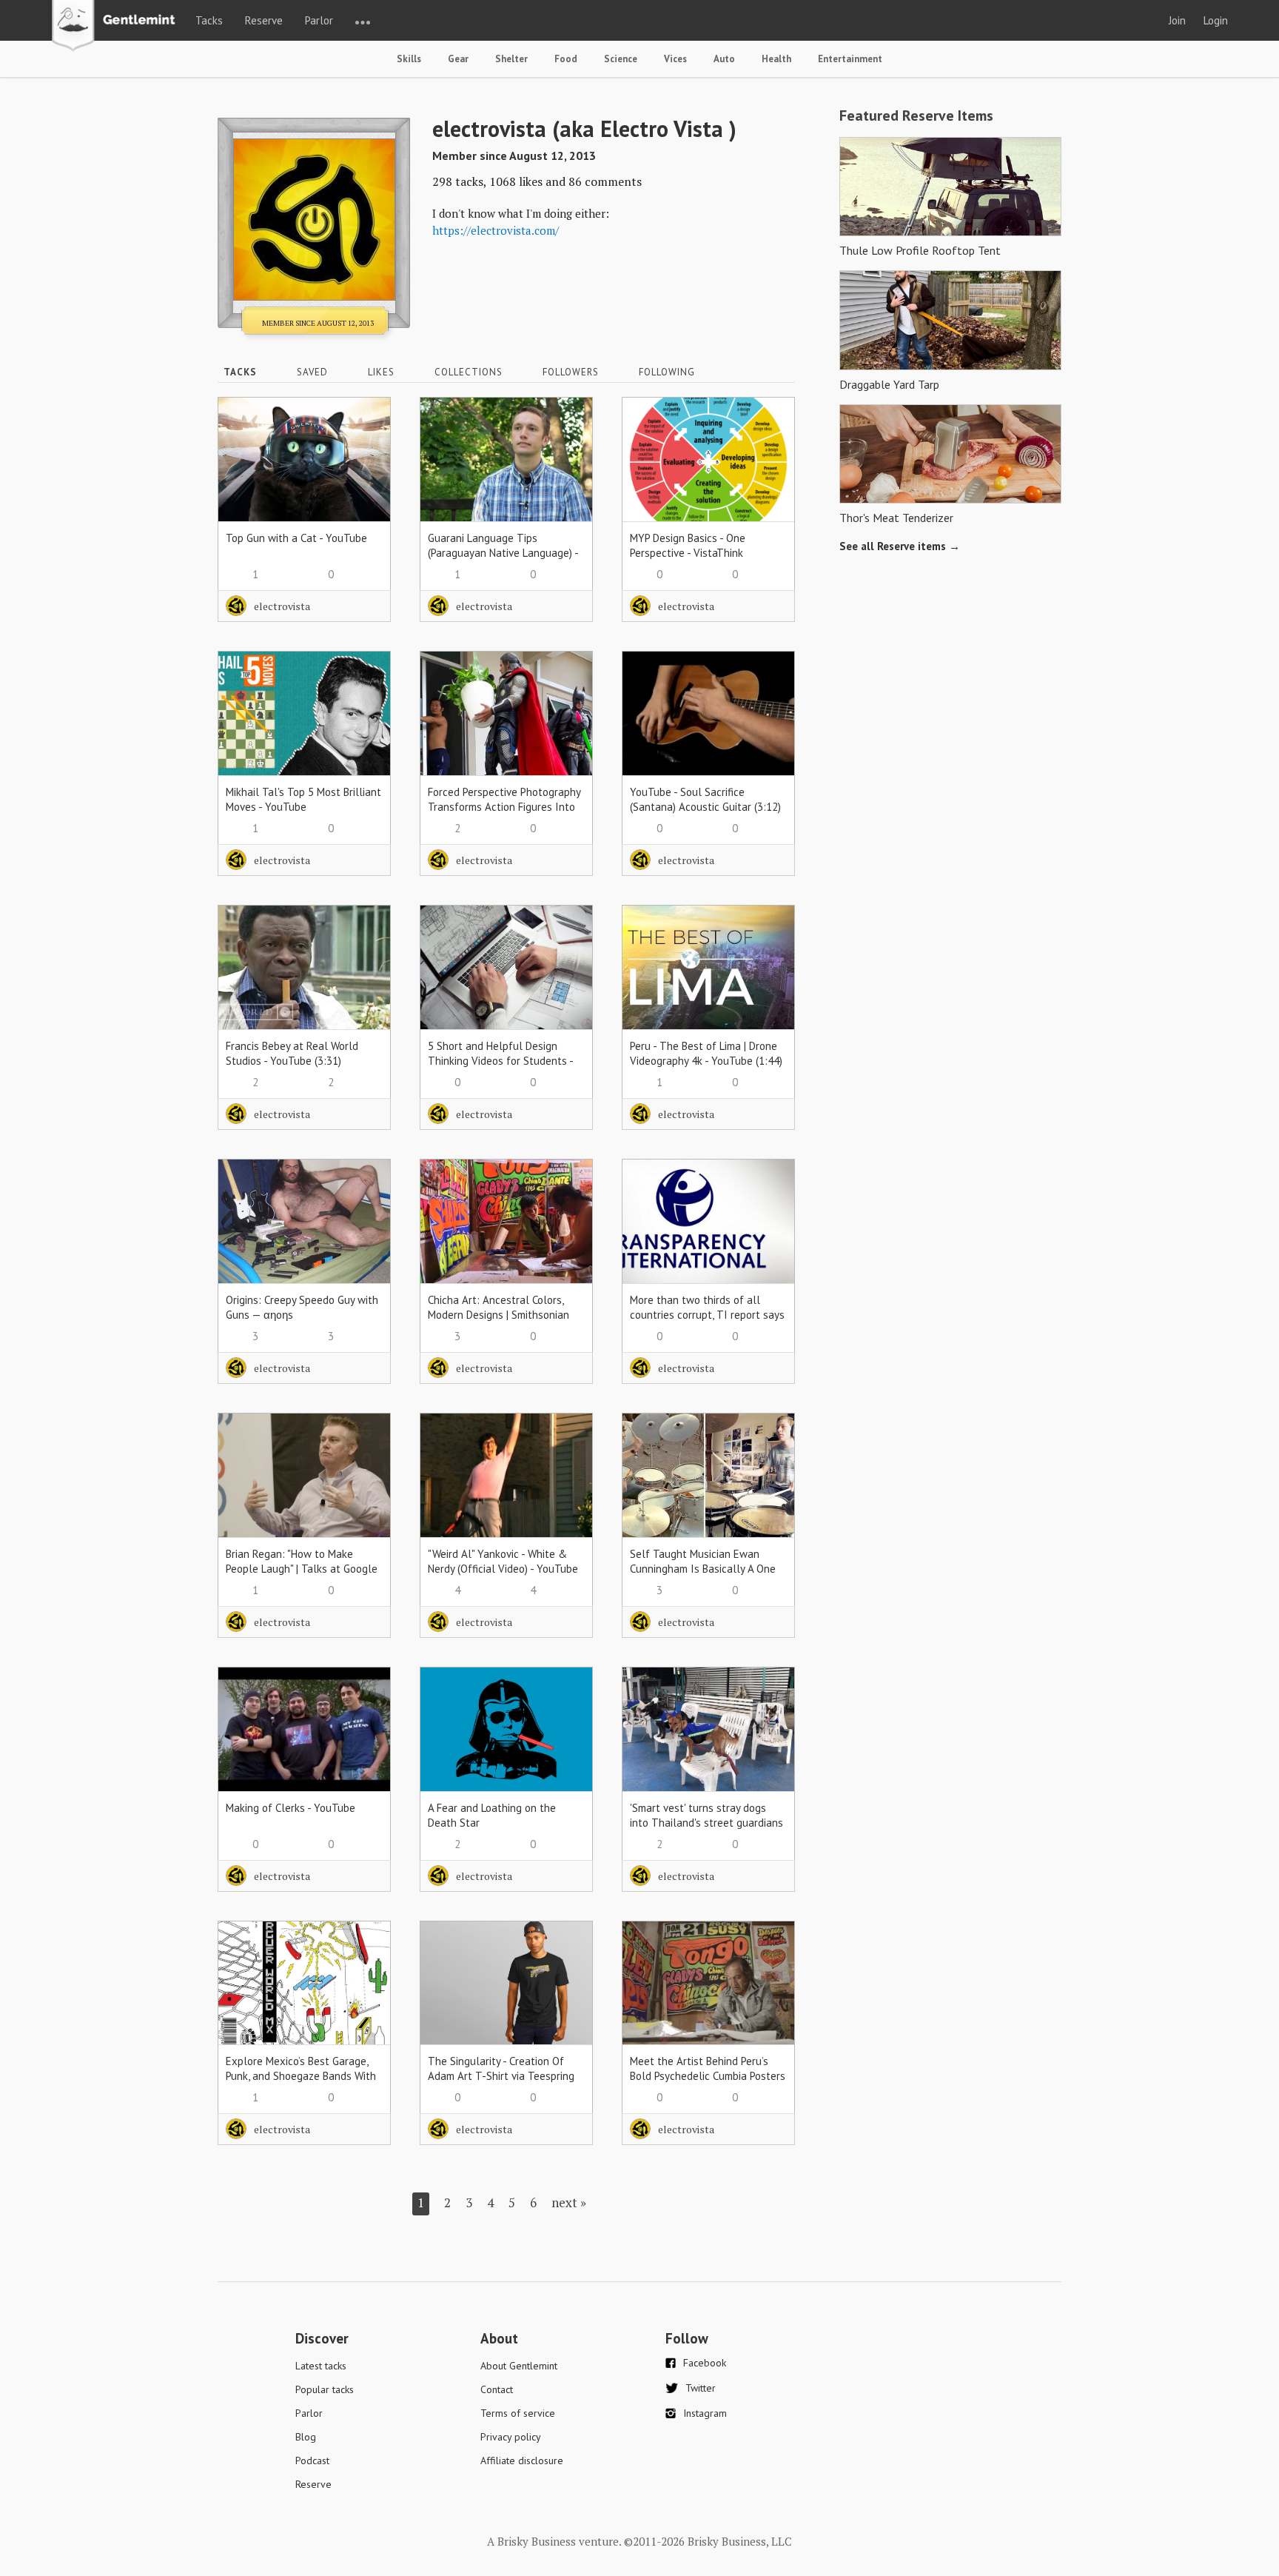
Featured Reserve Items (916, 116)
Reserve (264, 20)
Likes (381, 372)
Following (667, 372)
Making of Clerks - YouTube (291, 1808)
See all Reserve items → (900, 546)
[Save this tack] (365, 449)
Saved (312, 372)
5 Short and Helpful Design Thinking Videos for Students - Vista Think (500, 1061)
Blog (306, 2437)
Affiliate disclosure (522, 2460)
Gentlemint (117, 27)
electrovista (282, 606)
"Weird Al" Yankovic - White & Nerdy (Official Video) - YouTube (503, 1561)
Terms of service (518, 2413)
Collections (469, 372)
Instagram (705, 2413)
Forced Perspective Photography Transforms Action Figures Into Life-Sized (504, 807)
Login (1216, 20)
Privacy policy (511, 2437)
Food (566, 59)
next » (569, 2202)
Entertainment (850, 59)
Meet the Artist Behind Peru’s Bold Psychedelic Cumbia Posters (708, 2068)
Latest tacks (321, 2366)
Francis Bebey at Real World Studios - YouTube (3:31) (292, 1053)
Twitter (701, 2388)
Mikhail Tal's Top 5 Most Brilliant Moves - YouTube (303, 799)
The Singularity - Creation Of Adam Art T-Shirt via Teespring (501, 2068)
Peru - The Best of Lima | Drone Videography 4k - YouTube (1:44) (706, 1053)
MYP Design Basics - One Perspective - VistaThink (688, 545)
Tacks (209, 20)
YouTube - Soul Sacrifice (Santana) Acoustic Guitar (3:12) (705, 799)
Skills (409, 59)
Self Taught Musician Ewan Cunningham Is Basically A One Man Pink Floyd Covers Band (703, 1569)
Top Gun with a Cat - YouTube (296, 538)
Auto (724, 59)
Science (621, 59)
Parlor (319, 20)
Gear (458, 59)
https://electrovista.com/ (496, 230)
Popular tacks (325, 2389)
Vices (675, 59)
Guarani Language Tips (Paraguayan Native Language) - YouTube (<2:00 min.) (503, 553)
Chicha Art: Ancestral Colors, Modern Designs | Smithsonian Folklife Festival (498, 1315)
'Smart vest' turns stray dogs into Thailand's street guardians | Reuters (706, 1823)
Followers (571, 372)
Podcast (312, 2460)
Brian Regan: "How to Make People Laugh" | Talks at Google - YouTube (302, 1569)
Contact (497, 2389)
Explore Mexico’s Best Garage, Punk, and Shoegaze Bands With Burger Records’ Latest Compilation (301, 2083)
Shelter (511, 59)
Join (1177, 20)
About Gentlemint (519, 2366)
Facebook (705, 2363)
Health (776, 59)
